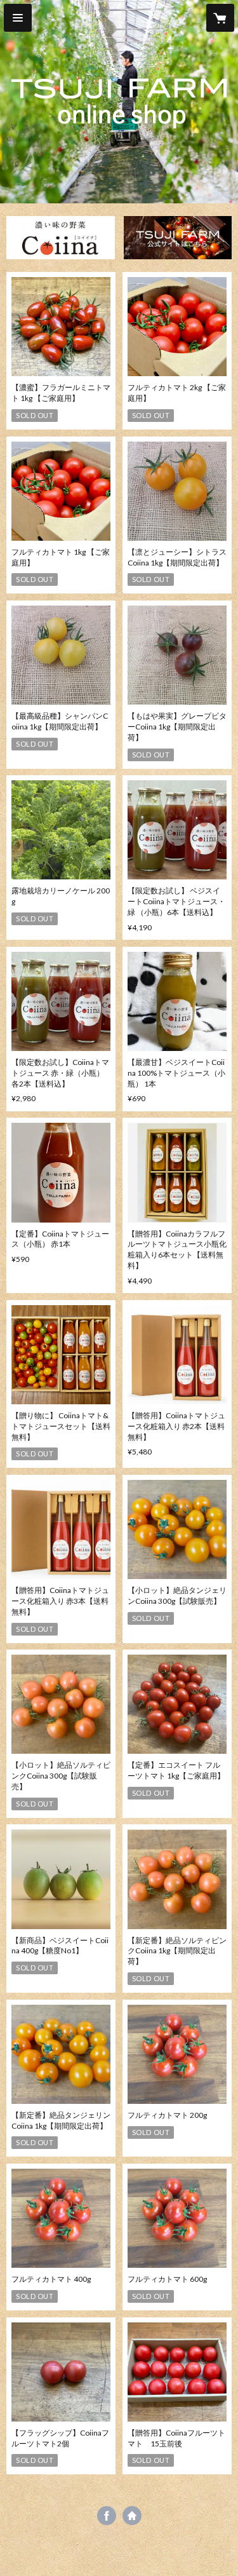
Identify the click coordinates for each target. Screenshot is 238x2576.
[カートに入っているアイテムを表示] (220, 18)
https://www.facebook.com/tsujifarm (107, 2516)
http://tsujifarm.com (132, 2516)
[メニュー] (18, 18)
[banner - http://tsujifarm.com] (178, 238)
